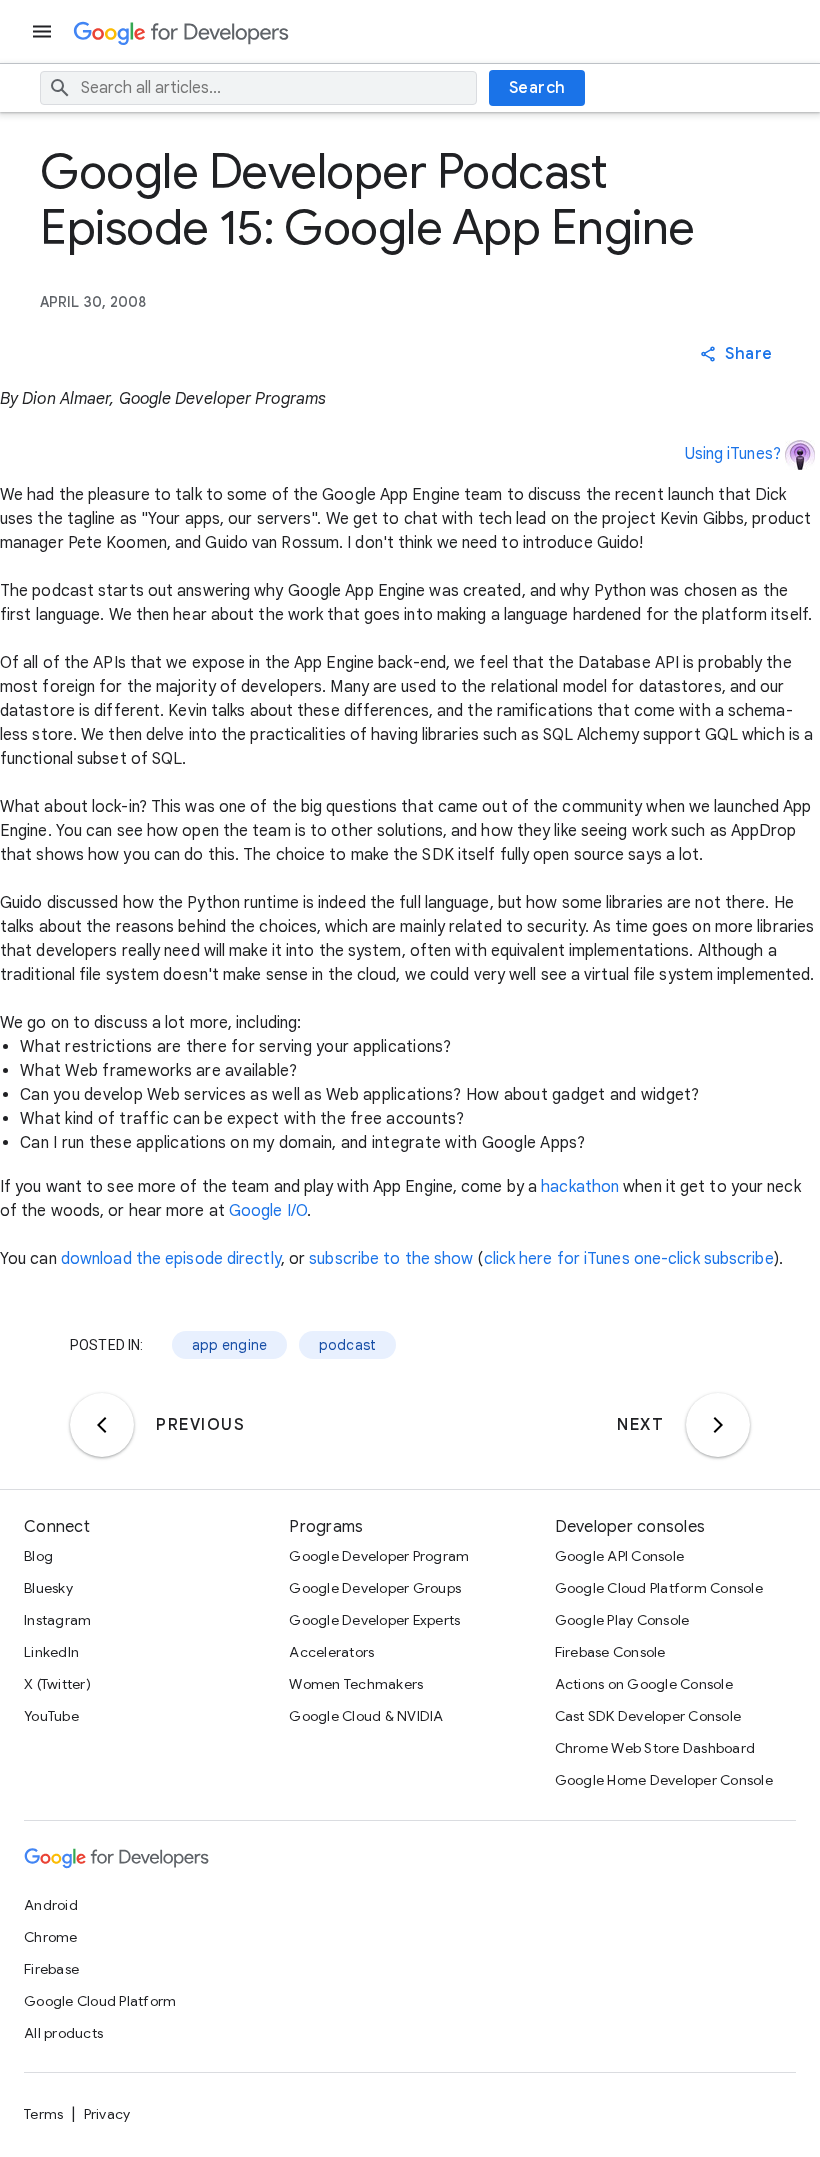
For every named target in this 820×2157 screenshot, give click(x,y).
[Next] (718, 1425)
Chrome (51, 1937)
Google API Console (620, 1556)
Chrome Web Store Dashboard (655, 1748)
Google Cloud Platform (100, 2001)
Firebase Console (610, 1652)
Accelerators (331, 1652)
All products (63, 2033)
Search (537, 88)
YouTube (51, 1716)
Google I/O (268, 1211)
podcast (347, 1345)
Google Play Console (622, 1620)
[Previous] (102, 1425)
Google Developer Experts (374, 1620)
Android (51, 1905)
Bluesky (48, 1588)
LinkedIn (51, 1652)
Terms (43, 2114)
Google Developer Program (379, 1556)
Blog (38, 1556)
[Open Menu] (44, 31)
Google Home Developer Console (664, 1780)
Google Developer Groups (375, 1588)
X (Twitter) (57, 1684)
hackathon (580, 1187)
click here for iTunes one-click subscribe (629, 1259)
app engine (230, 1345)
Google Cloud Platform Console (659, 1588)
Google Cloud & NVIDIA (366, 1716)
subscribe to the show (391, 1259)
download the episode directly (171, 1259)
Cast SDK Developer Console (648, 1716)
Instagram (57, 1620)
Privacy (107, 2114)
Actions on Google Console (644, 1684)
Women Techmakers (356, 1684)
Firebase (51, 1969)
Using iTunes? (733, 454)
